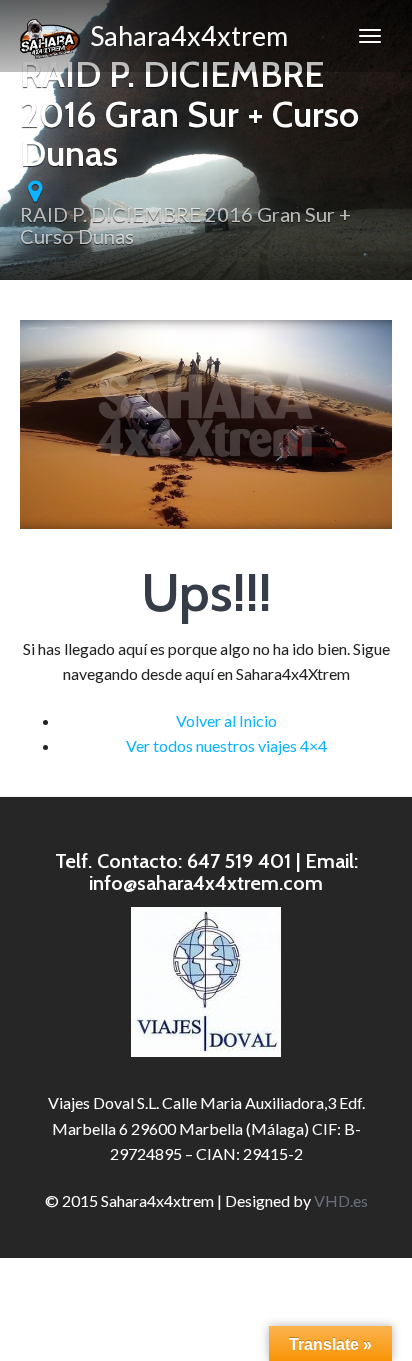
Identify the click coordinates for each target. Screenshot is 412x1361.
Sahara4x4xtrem (184, 35)
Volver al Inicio (226, 720)
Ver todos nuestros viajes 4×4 (226, 745)
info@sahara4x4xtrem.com (206, 883)
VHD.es (341, 1200)
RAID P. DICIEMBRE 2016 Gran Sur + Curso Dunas (185, 225)
